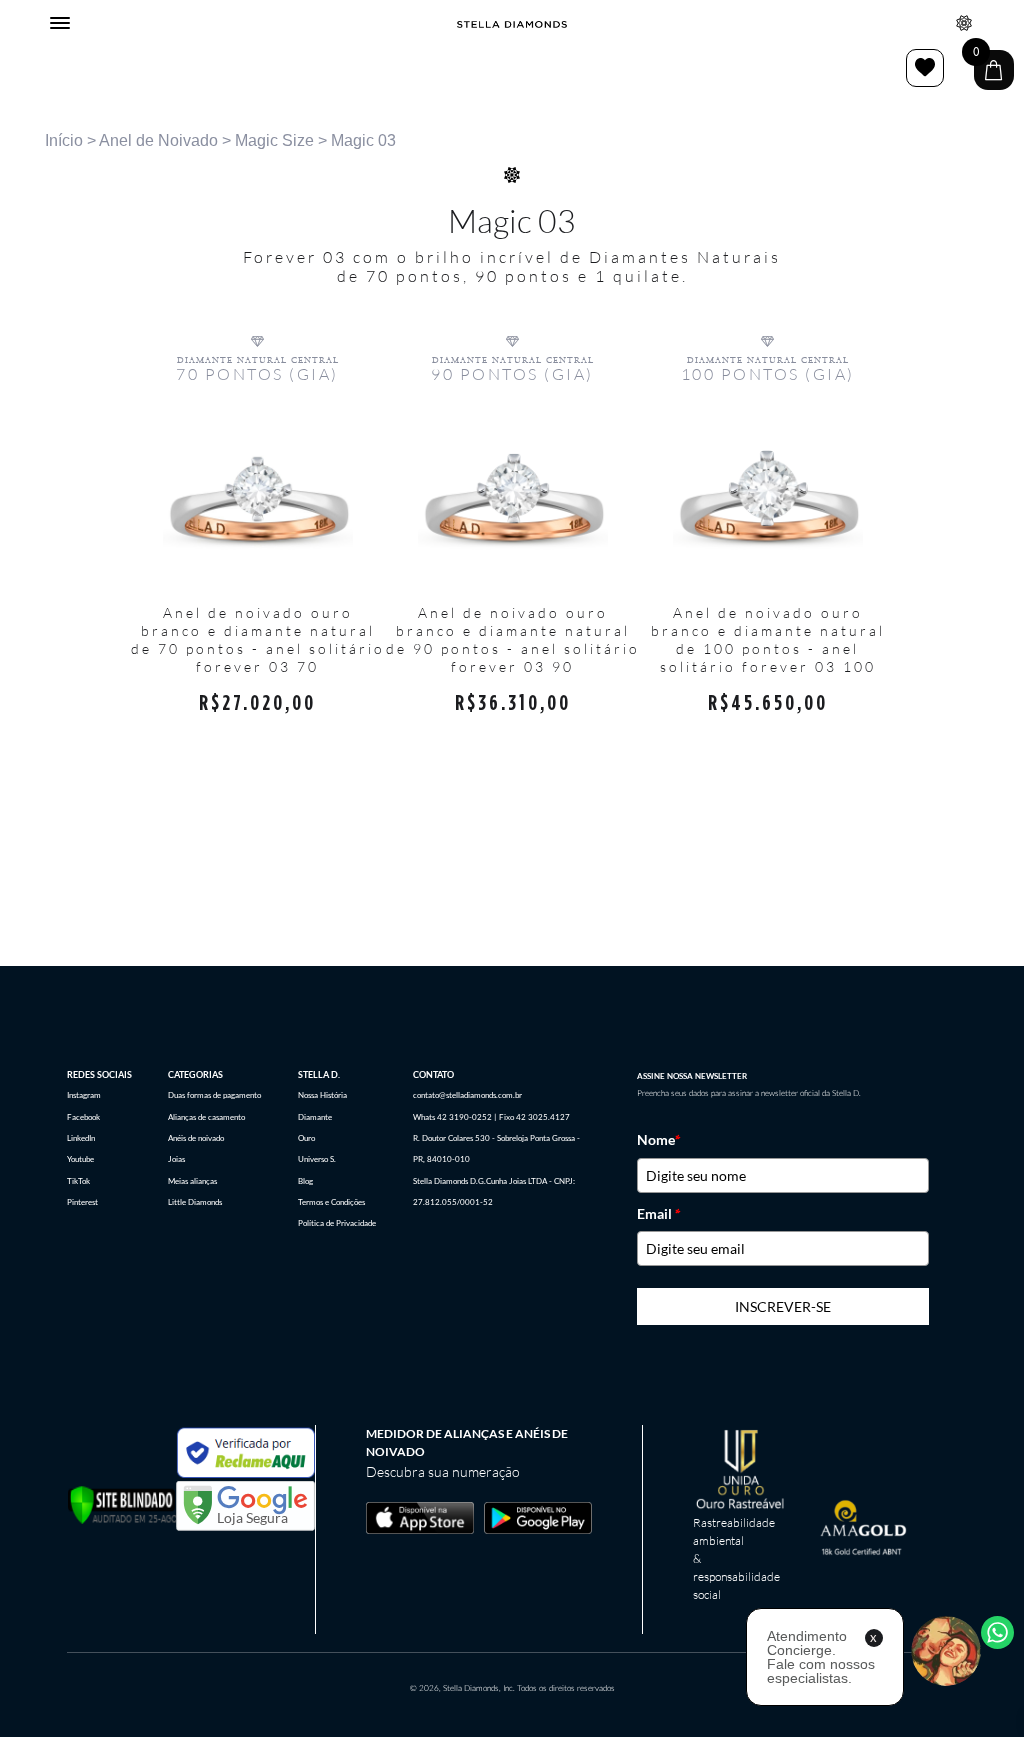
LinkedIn (81, 1138)
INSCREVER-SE (783, 1306)
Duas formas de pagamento (214, 1095)
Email (659, 1214)
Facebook (83, 1117)
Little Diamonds (195, 1202)
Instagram (84, 1095)
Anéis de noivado (196, 1138)
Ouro (306, 1138)
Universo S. (317, 1159)
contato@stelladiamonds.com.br (467, 1095)
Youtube (80, 1159)
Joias (176, 1159)
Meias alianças (192, 1181)
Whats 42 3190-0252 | (454, 1117)
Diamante (315, 1117)
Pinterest (82, 1202)
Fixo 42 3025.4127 (534, 1117)
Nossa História (322, 1095)
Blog (305, 1181)
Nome (659, 1140)
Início (64, 140)
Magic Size (274, 140)
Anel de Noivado (158, 140)
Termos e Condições (331, 1202)
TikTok (78, 1181)
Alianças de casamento (206, 1117)
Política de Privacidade (337, 1223)
